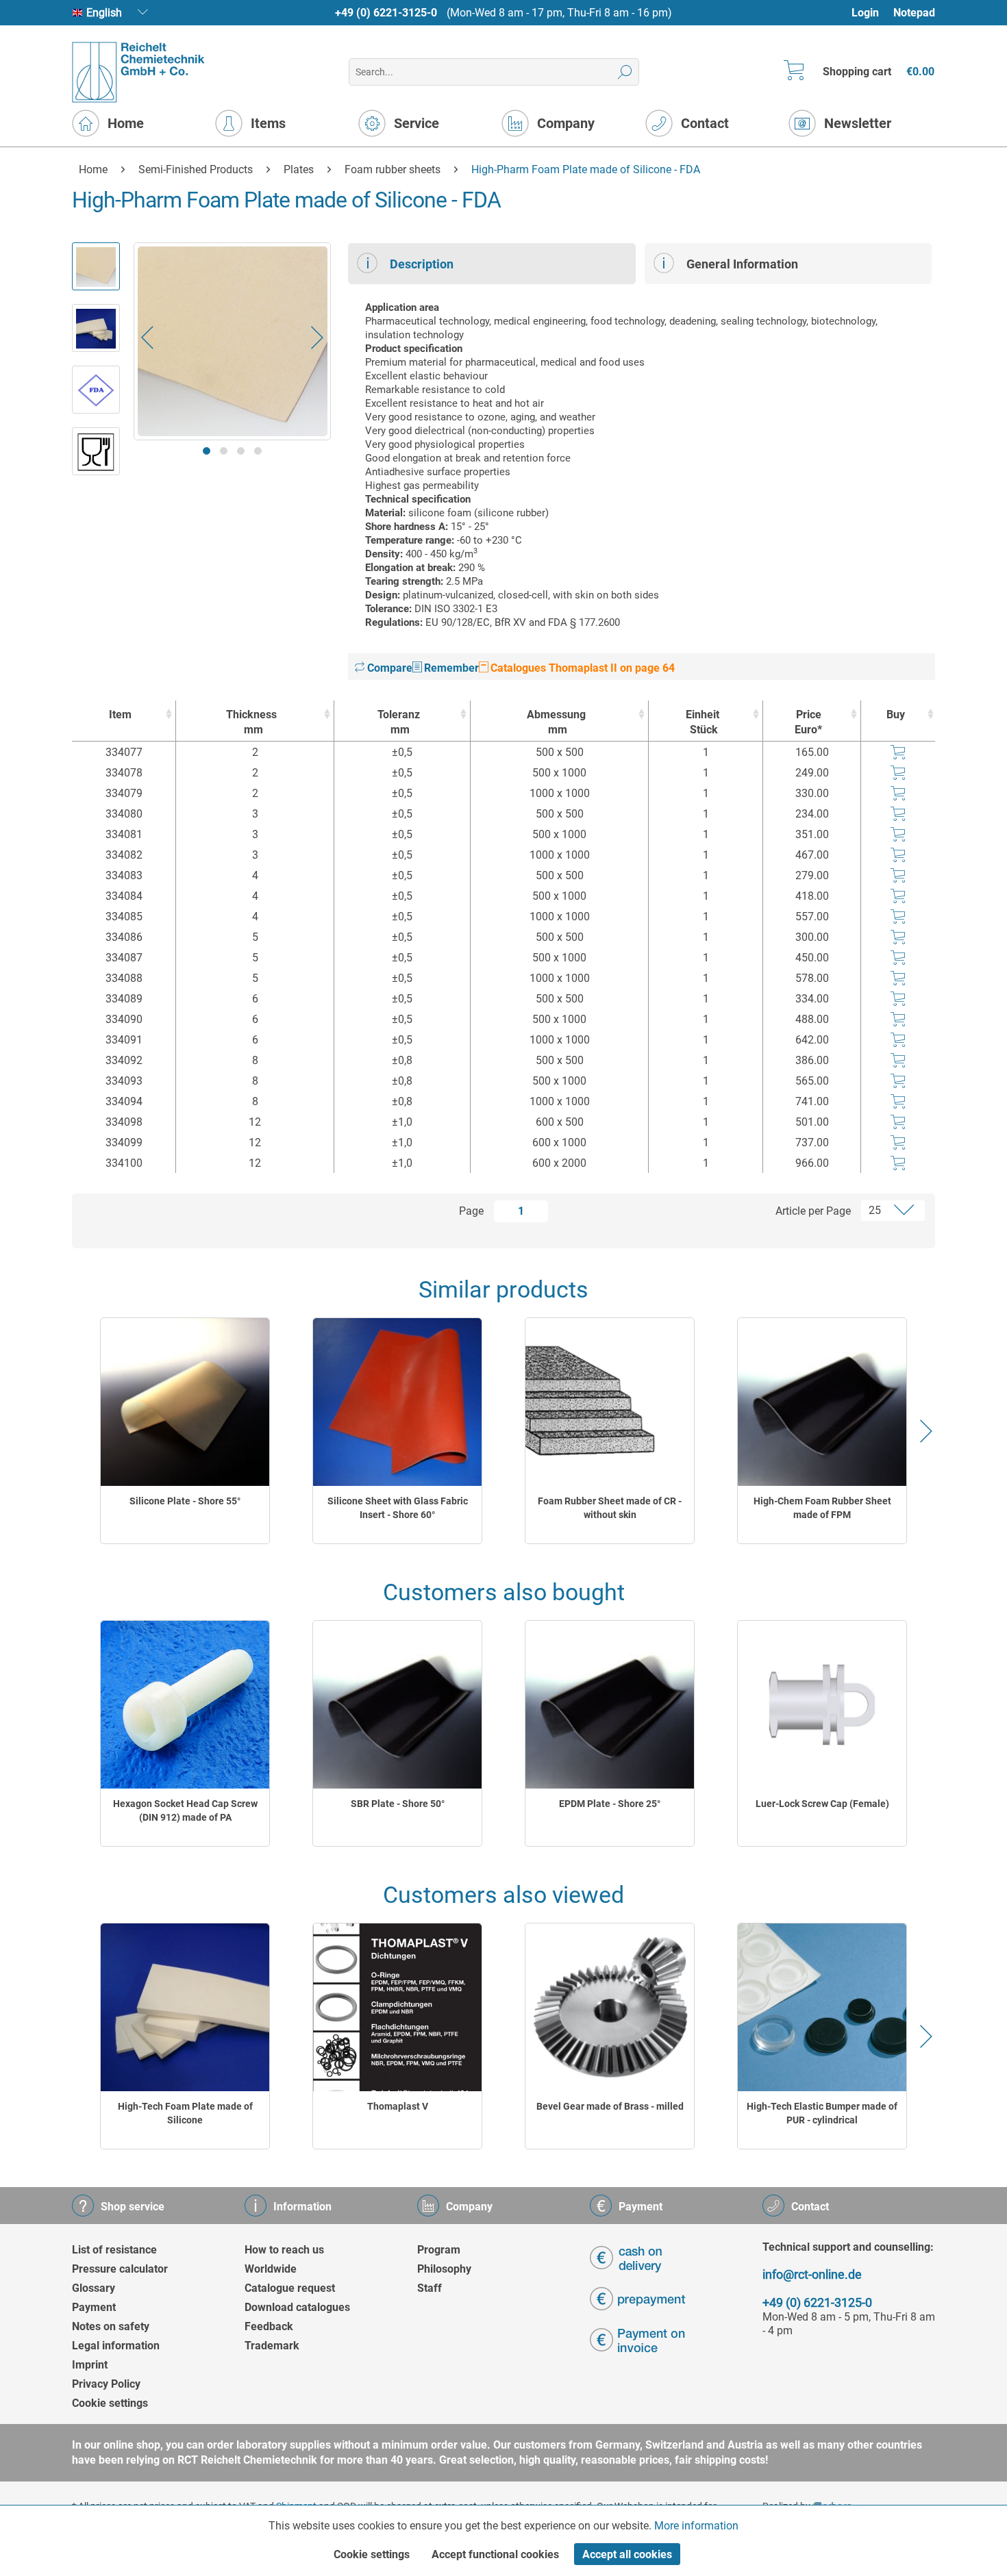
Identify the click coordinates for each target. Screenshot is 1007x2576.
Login (865, 13)
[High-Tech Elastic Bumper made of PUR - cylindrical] (822, 2007)
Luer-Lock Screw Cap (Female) (822, 1804)
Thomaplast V (398, 2106)
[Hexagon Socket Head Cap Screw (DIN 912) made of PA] (185, 1705)
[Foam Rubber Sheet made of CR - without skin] (610, 1402)
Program (439, 2250)
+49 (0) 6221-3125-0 (386, 13)
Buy (896, 715)
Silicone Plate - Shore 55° (185, 1501)
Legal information (116, 2346)
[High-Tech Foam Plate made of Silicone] (185, 2007)
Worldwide (271, 2269)
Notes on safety (111, 2326)
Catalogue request (290, 2288)
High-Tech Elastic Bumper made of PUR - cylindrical (822, 2113)
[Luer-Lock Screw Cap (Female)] (822, 1705)
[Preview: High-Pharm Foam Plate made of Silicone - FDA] (96, 266)
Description (422, 264)
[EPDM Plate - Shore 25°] (610, 1705)
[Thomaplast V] (397, 2007)
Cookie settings (110, 2403)
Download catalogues (297, 2307)
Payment (94, 2307)
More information (696, 2526)
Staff (430, 2288)
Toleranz (399, 722)
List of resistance (114, 2250)
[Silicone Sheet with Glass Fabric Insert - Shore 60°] (397, 1402)
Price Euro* (808, 722)
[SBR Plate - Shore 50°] (397, 1705)
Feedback (269, 2326)
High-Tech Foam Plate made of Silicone (185, 2113)
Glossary (94, 2288)
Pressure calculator (120, 2269)
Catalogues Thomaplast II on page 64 (581, 668)
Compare (388, 668)
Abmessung (556, 722)
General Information (742, 264)
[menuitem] (872, 13)
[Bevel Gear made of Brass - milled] (610, 2007)
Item (120, 715)
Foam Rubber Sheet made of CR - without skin (610, 1508)
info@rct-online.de (812, 2274)
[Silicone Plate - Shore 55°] (185, 1402)
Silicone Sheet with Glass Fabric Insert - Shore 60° (398, 1508)
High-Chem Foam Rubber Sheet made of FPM (822, 1508)
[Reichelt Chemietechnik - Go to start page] (139, 72)
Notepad (914, 13)
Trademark (272, 2346)
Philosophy (444, 2269)
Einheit (703, 722)
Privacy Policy (106, 2384)
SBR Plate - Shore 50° (398, 1804)
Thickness (251, 722)
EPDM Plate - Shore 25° (610, 1804)
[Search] (625, 72)
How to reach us (284, 2250)
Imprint (90, 2365)
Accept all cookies (627, 2554)
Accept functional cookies (495, 2554)
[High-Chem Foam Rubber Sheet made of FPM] (822, 1402)
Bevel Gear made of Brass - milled (610, 2106)
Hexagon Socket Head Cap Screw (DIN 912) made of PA (185, 1810)
